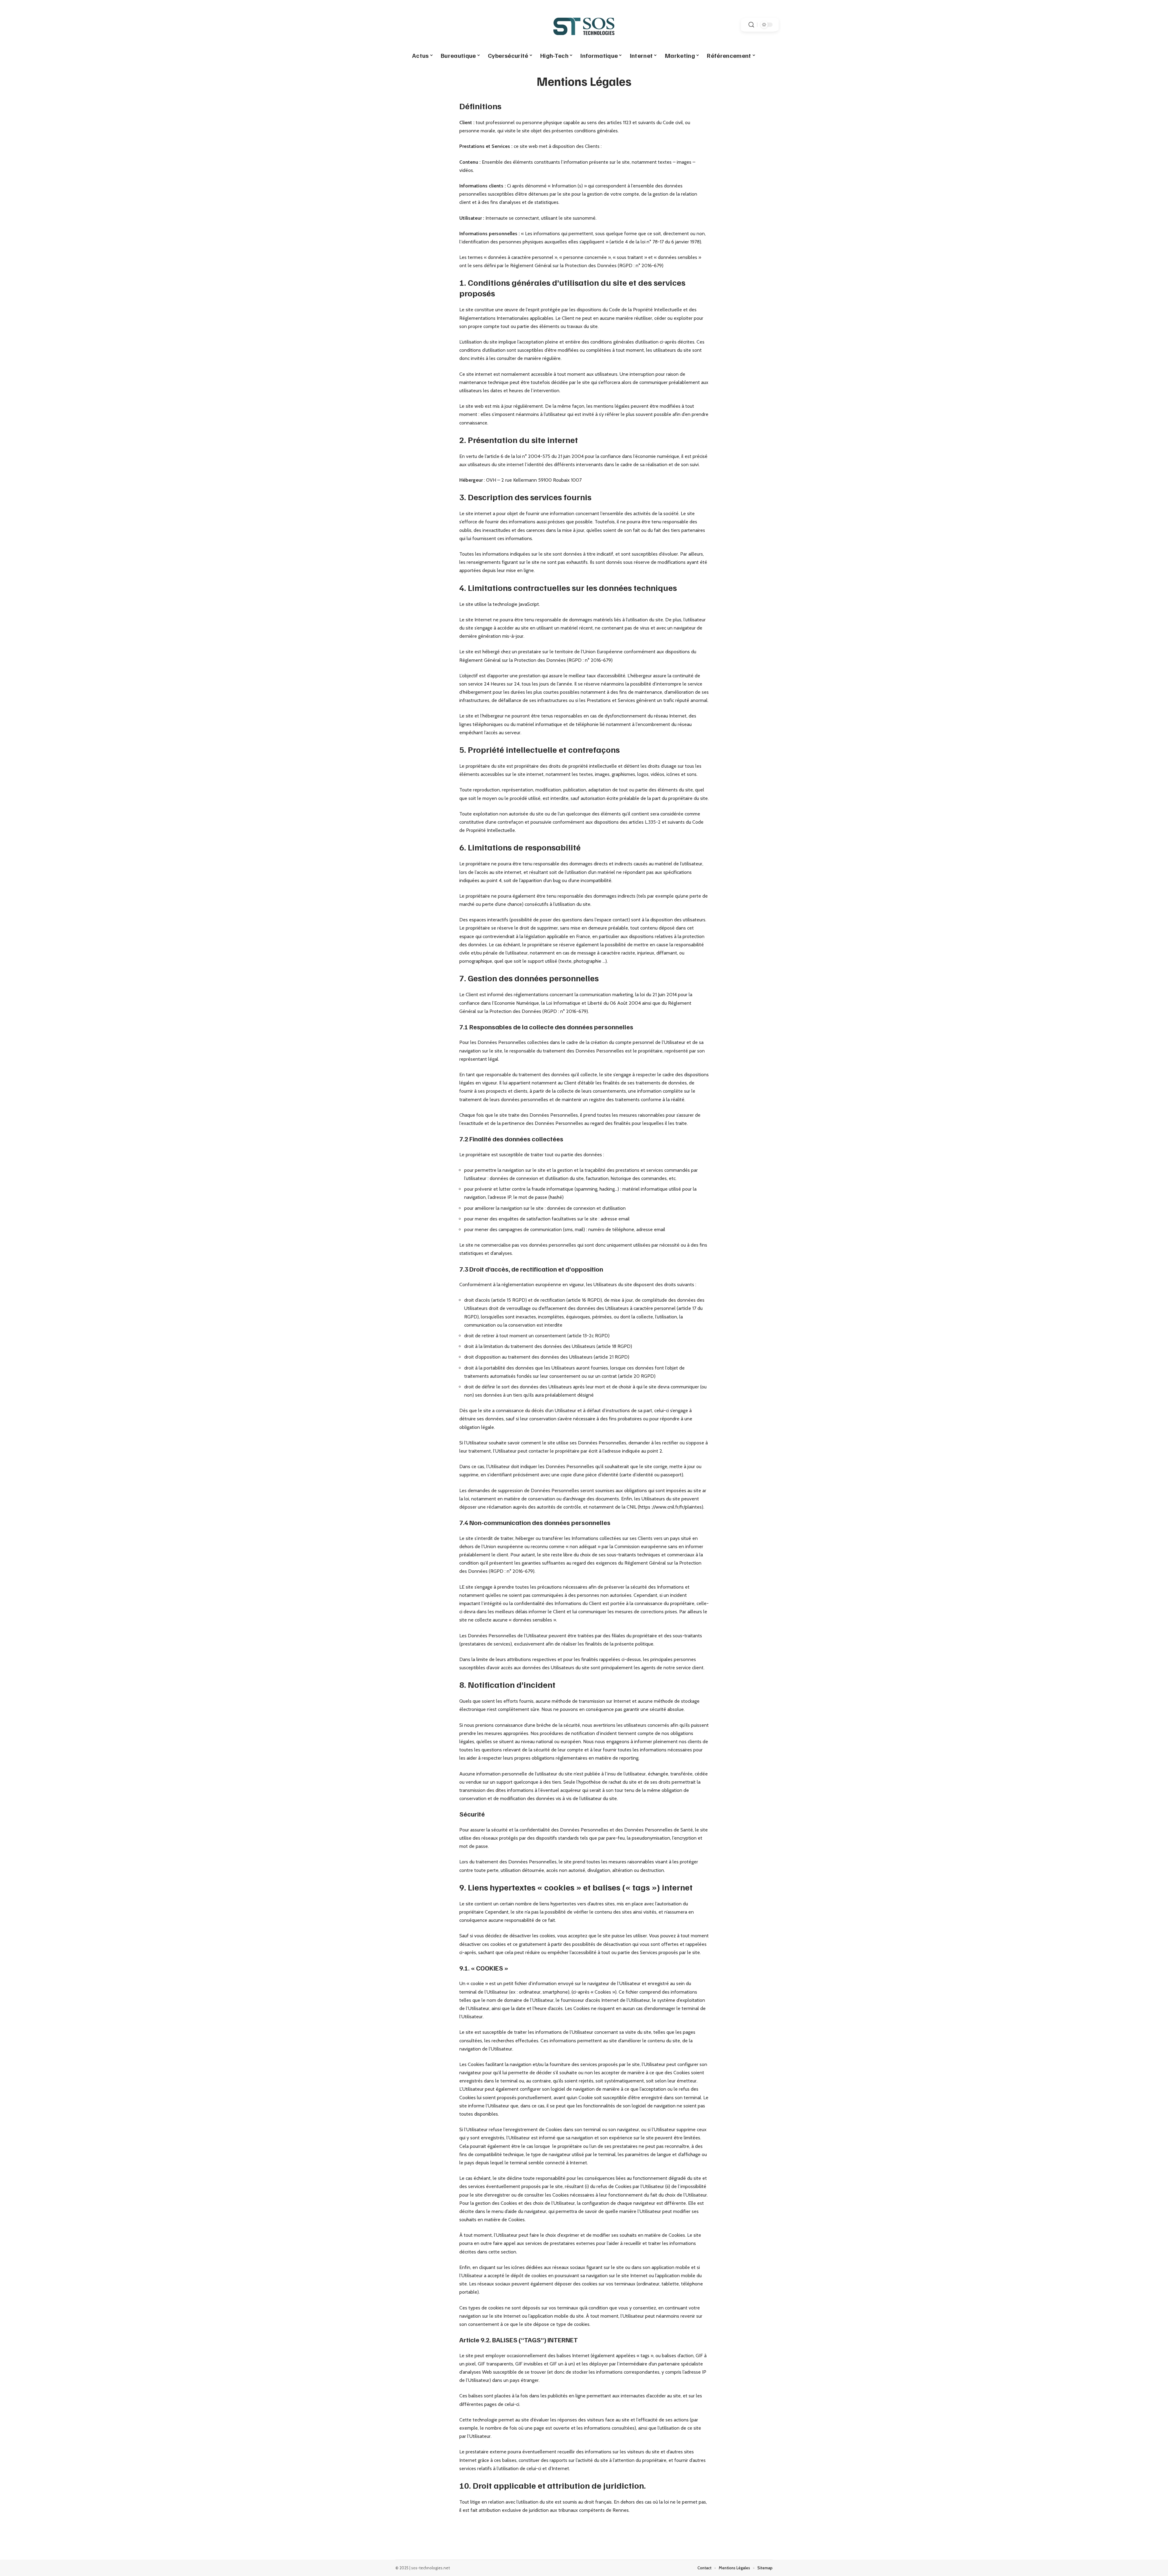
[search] (751, 25)
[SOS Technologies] (584, 25)
